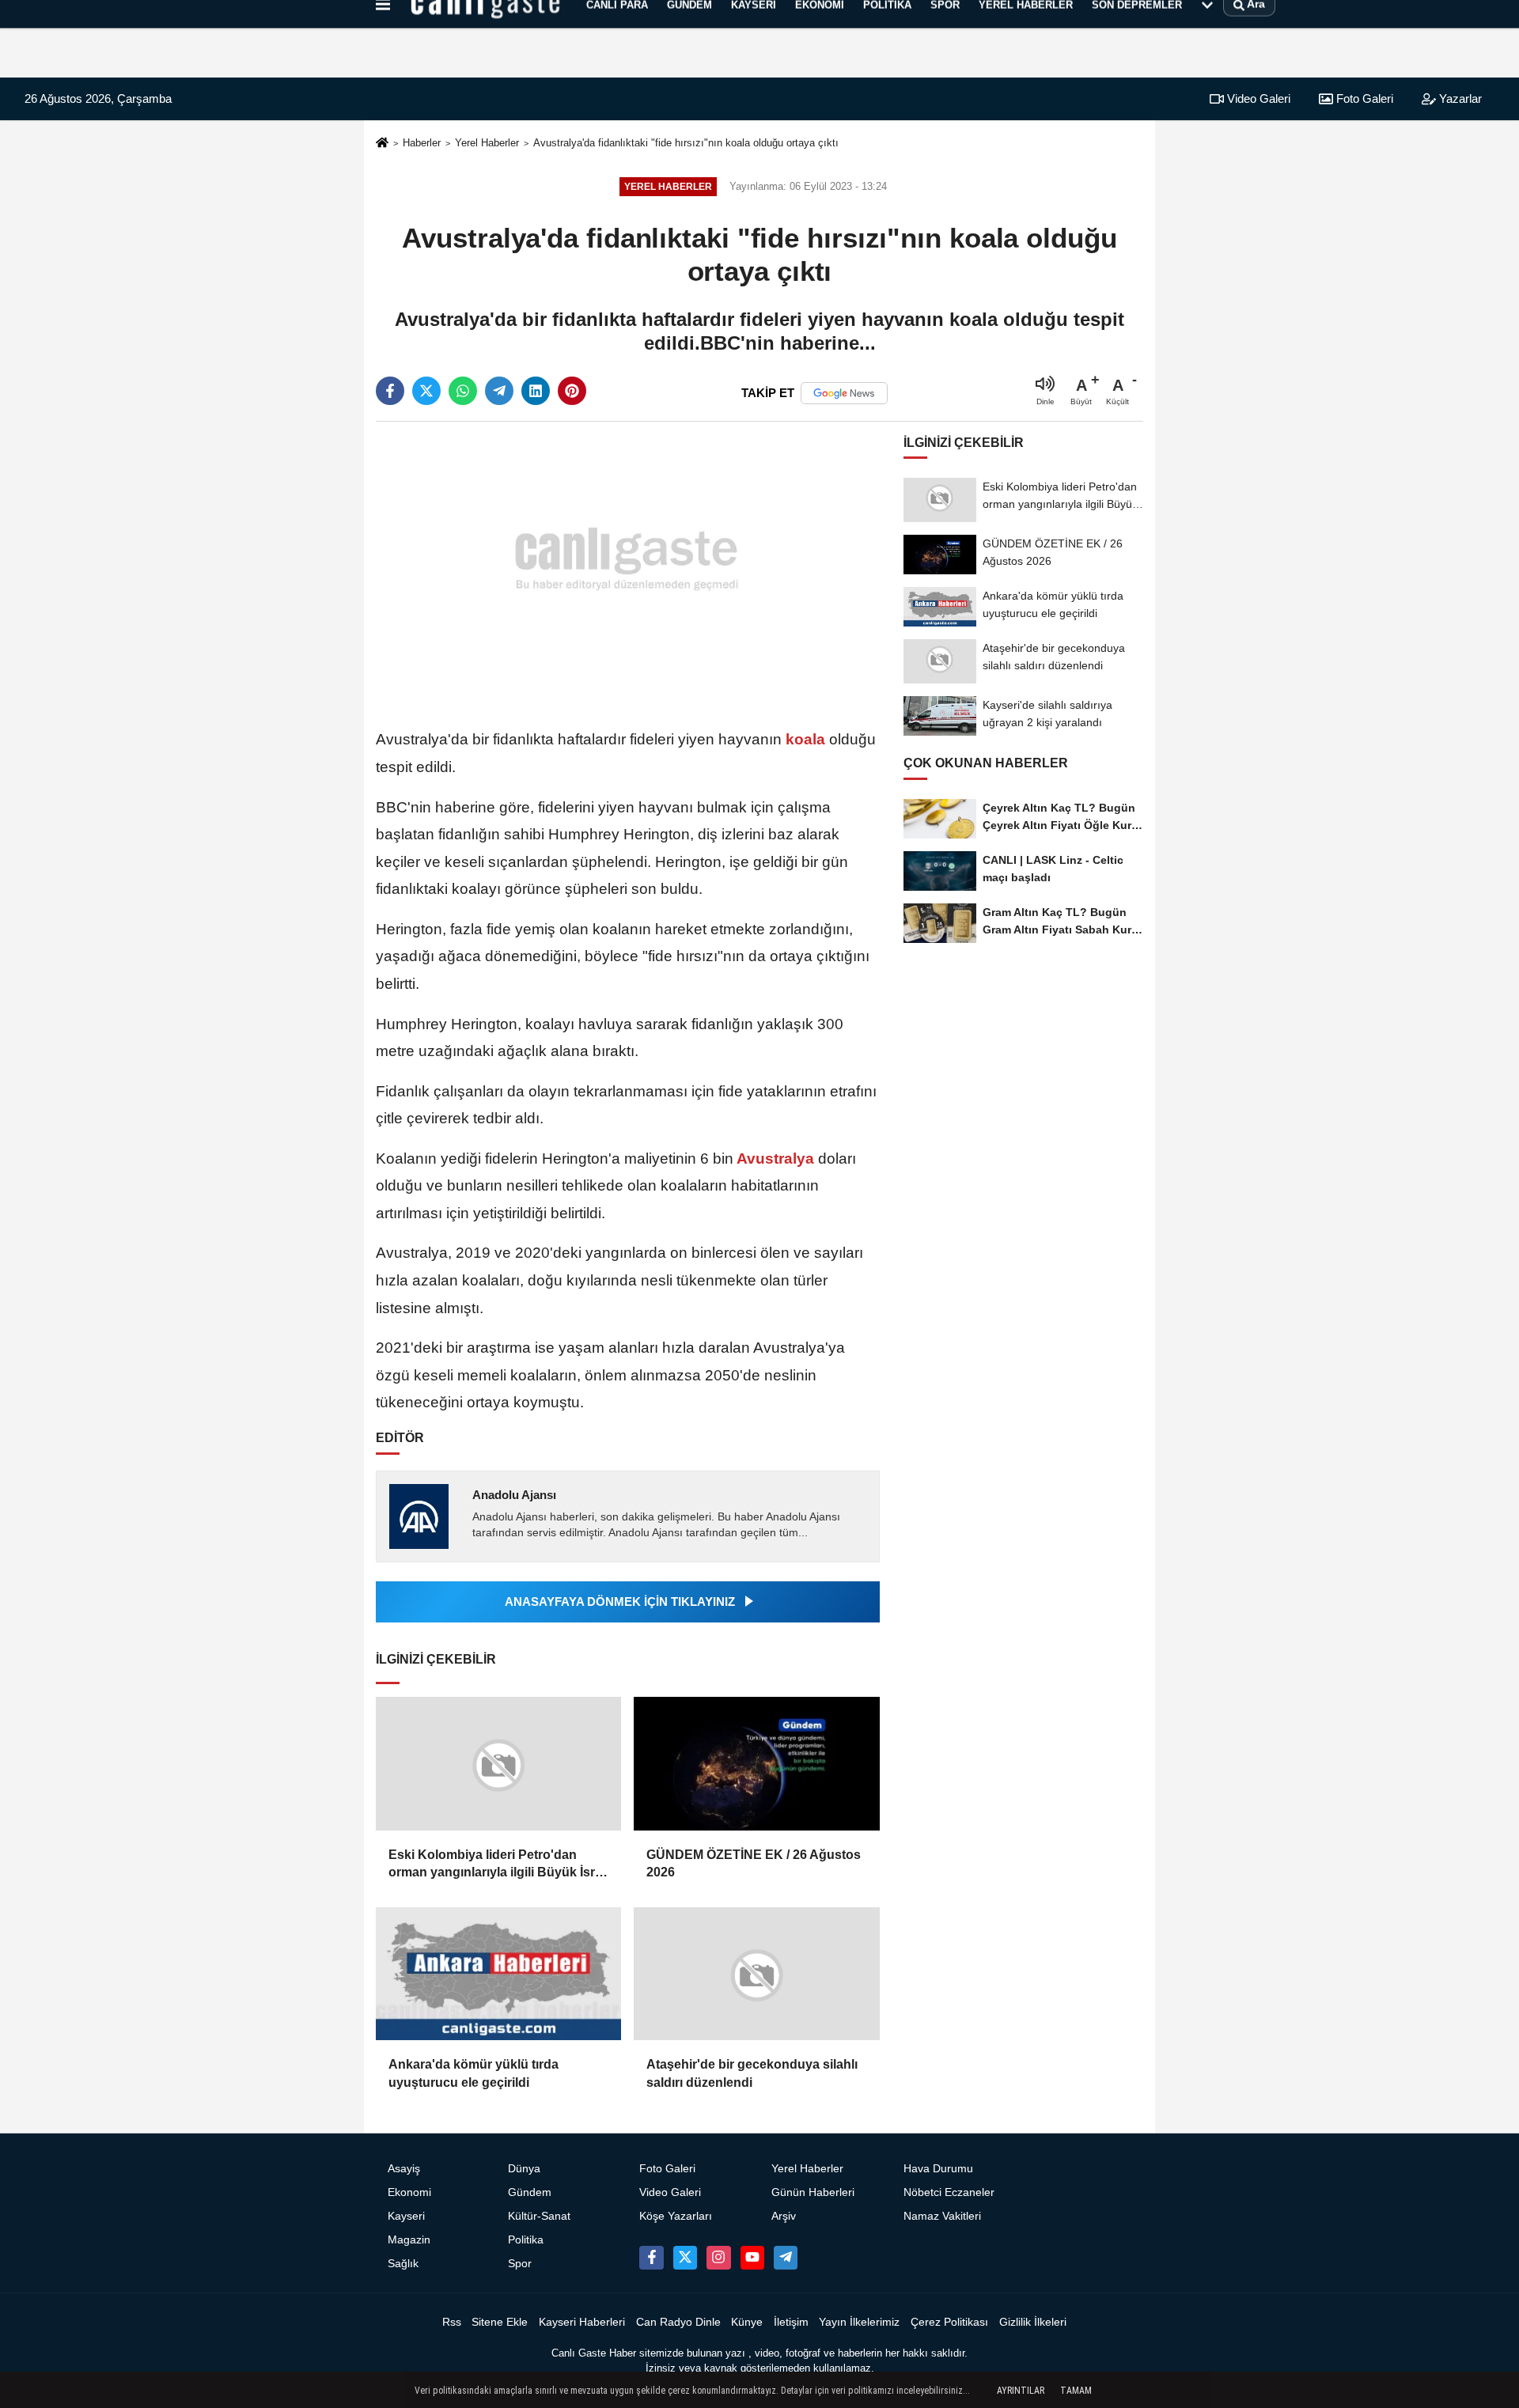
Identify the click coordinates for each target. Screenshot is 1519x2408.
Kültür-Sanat (539, 2216)
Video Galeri (1257, 98)
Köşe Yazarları (676, 2216)
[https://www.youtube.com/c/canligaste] (752, 2258)
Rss (452, 2322)
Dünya (524, 2169)
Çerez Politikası (949, 2322)
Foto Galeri (1363, 98)
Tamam (1076, 2391)
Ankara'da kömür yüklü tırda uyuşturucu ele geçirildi (474, 2073)
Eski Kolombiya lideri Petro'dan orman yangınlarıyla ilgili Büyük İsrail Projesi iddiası (498, 1865)
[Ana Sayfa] (382, 144)
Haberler (422, 143)
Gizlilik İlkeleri (1033, 2322)
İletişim (791, 2322)
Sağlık (403, 2264)
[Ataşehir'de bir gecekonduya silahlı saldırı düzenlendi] (756, 1974)
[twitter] (426, 391)
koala (805, 739)
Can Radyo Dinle (678, 2322)
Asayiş (404, 2169)
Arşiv (784, 2216)
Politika (526, 2240)
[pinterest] (572, 391)
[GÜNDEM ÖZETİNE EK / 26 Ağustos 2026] (756, 1764)
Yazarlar (1459, 98)
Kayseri (406, 2216)
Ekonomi (409, 2192)
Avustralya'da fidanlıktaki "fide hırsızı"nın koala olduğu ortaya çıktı (686, 143)
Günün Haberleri (813, 2192)
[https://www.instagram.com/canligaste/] (718, 2258)
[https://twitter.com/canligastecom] (685, 2258)
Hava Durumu (938, 2169)
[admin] (786, 2258)
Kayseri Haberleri (582, 2322)
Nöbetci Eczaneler (949, 2192)
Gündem (530, 2192)
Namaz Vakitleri (942, 2216)
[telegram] (499, 391)
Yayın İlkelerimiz (859, 2322)
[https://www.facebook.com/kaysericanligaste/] (651, 2258)
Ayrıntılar (1021, 2391)
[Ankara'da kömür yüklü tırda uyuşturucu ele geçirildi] (498, 1974)
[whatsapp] (463, 391)
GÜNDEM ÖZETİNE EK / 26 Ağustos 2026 (754, 1863)
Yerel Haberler (487, 143)
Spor (520, 2264)
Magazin (409, 2240)
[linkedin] (536, 391)
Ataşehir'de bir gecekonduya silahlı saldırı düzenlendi (752, 2073)
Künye (747, 2322)
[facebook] (390, 391)
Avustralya (776, 1159)
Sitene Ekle (500, 2322)
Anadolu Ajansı (514, 1495)
